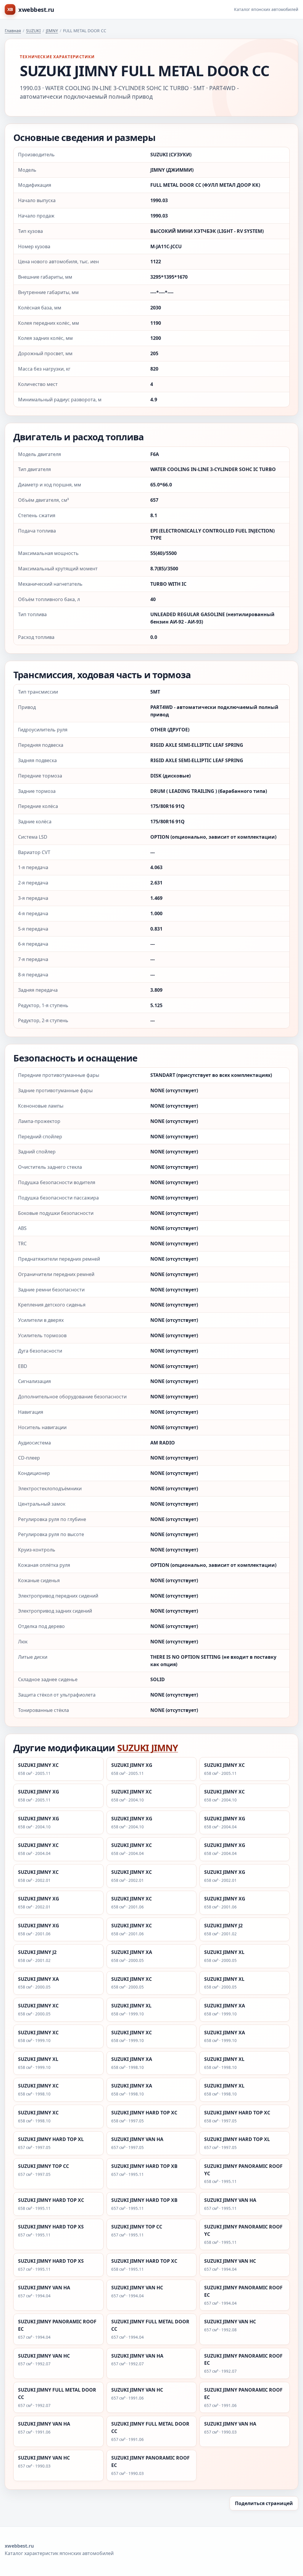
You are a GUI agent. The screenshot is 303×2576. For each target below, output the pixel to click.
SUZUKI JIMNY (148, 1748)
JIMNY (52, 31)
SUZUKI (33, 31)
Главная (13, 31)
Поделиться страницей (264, 2503)
